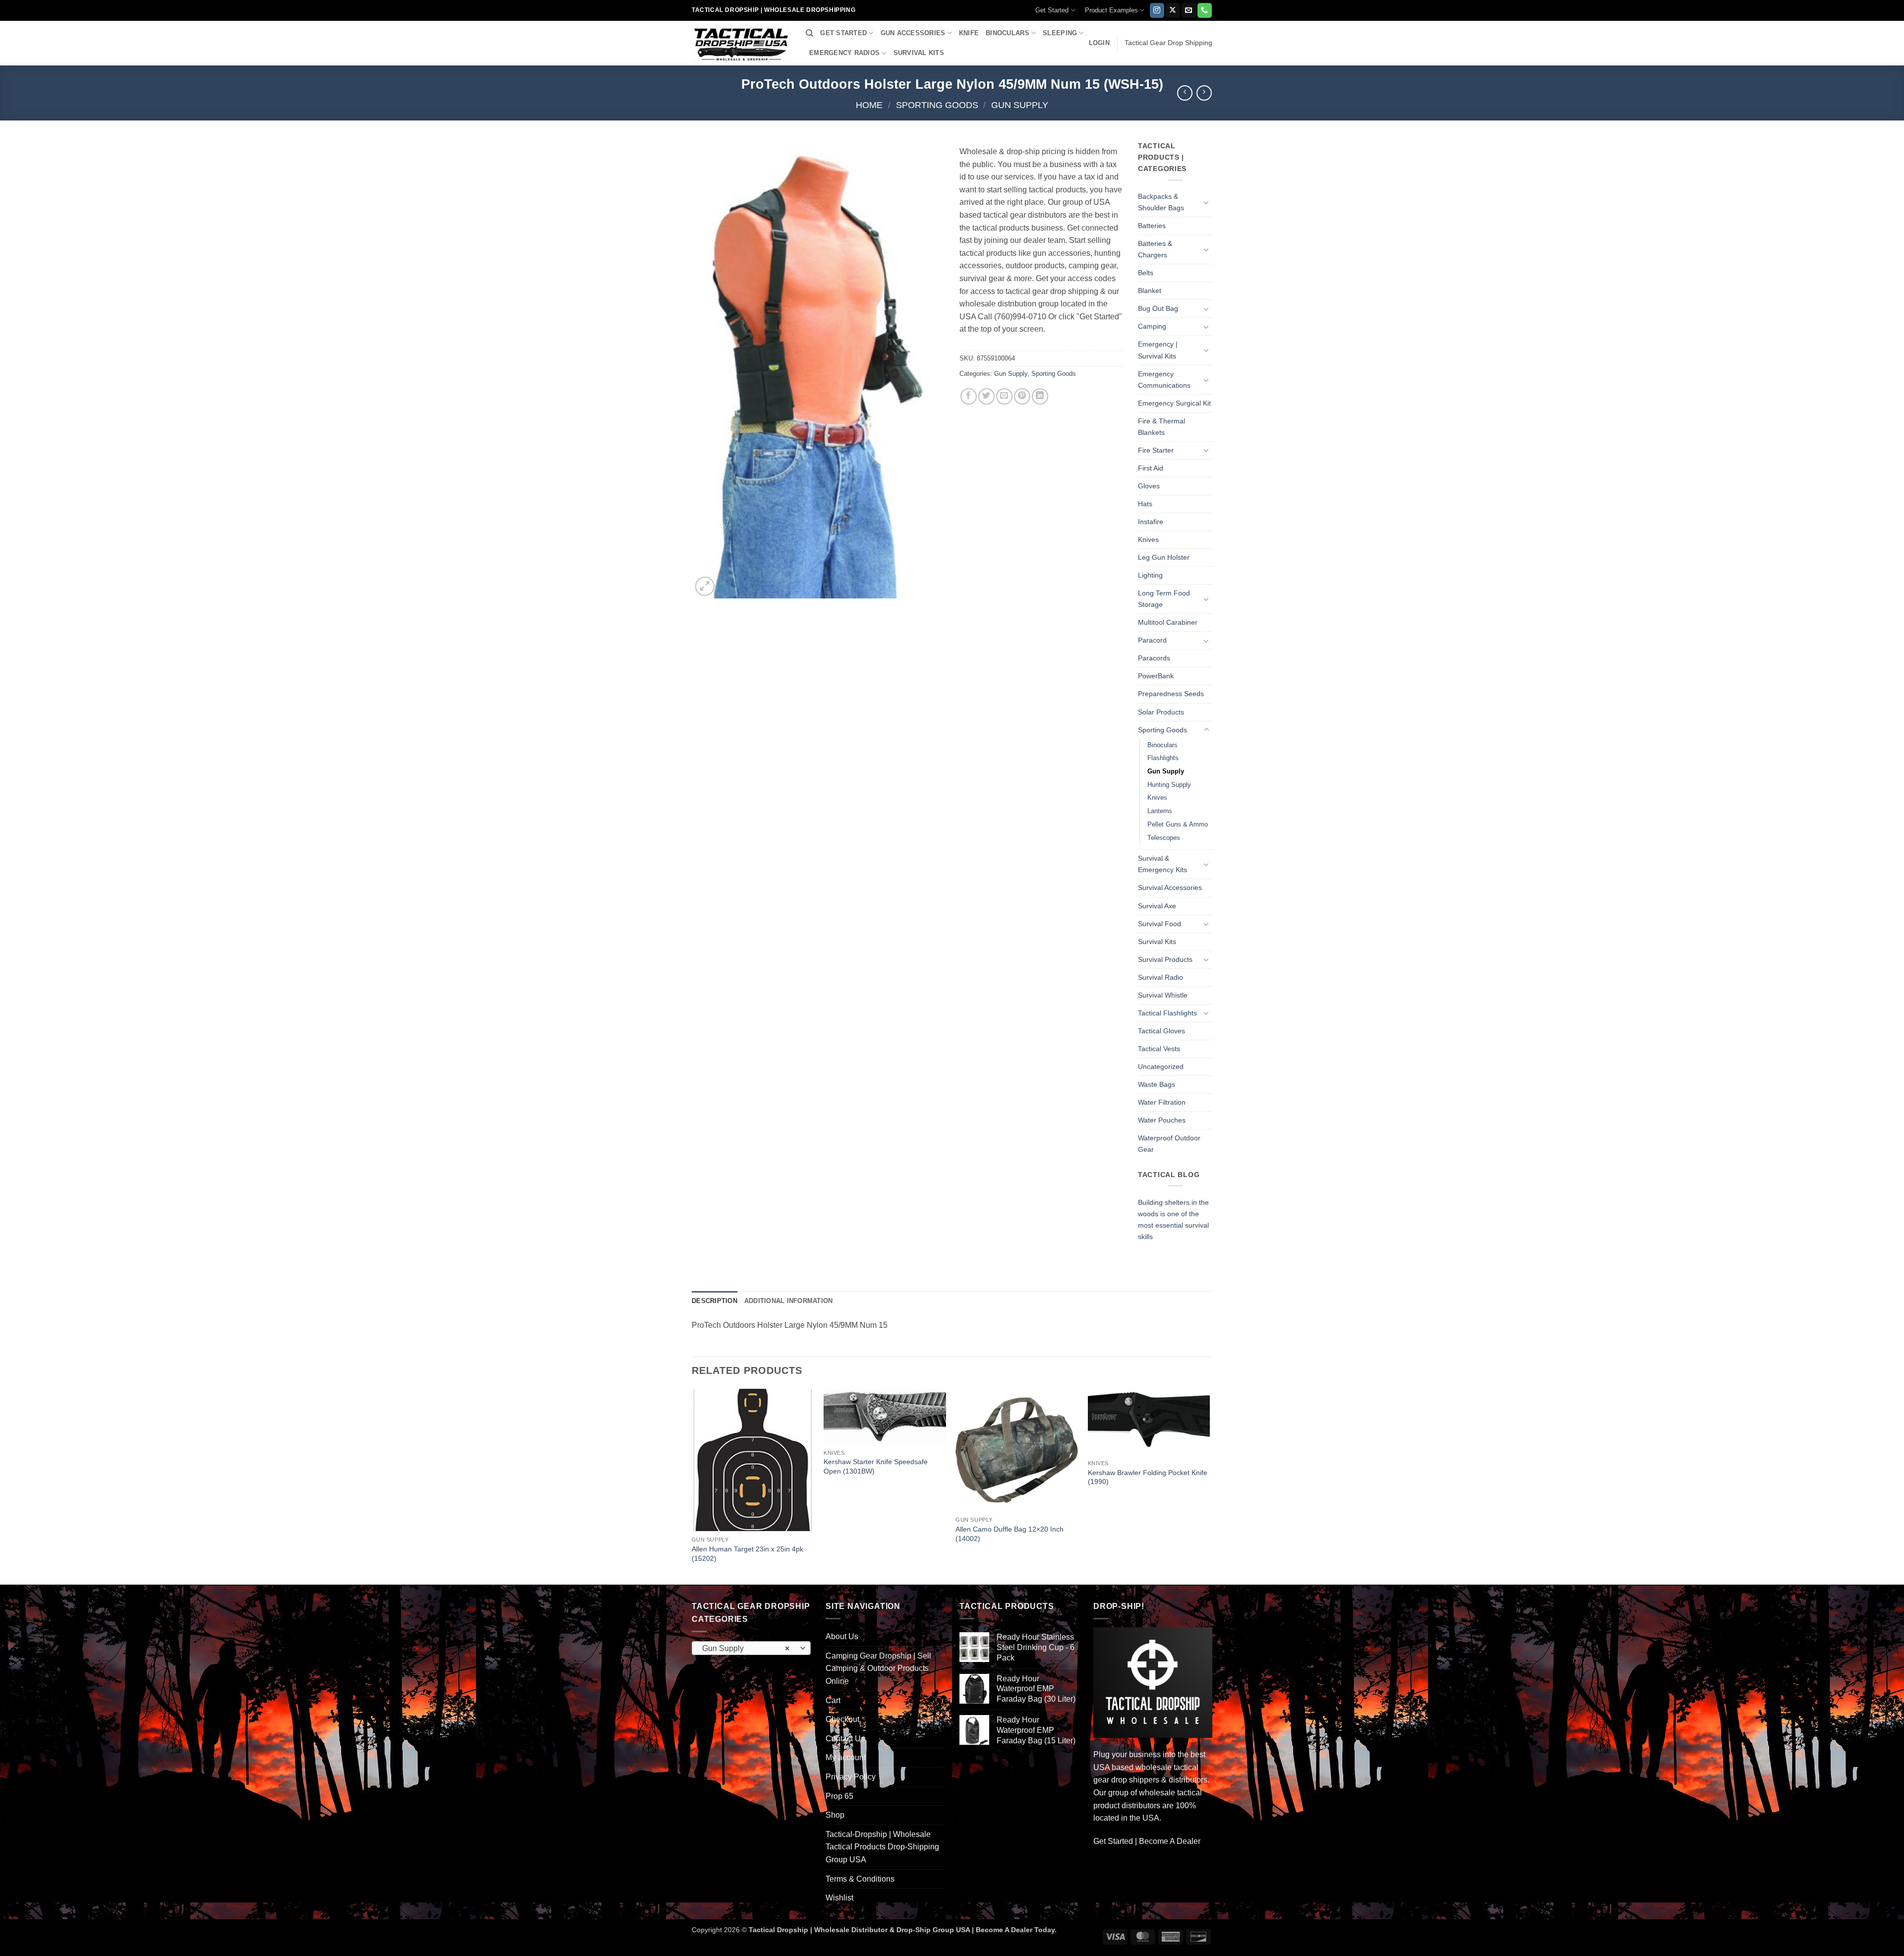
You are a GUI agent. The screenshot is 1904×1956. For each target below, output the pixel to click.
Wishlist (839, 1898)
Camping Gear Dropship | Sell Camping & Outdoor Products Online (878, 1668)
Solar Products (1161, 712)
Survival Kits (1157, 942)
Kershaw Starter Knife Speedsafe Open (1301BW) (876, 1466)
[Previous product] (1204, 93)
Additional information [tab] (789, 1301)
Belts (1146, 273)
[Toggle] (1206, 202)
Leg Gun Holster (1164, 557)
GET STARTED (843, 33)
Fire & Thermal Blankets (1161, 427)
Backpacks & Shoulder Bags (1161, 202)
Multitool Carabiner (1168, 622)
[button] (1099, 43)
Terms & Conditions (860, 1879)
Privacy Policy (851, 1777)
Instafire (1151, 522)
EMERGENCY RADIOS (844, 53)
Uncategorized (1161, 1067)
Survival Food (1160, 924)
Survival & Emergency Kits (1162, 864)
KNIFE (969, 33)
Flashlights (1163, 758)
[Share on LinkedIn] (1040, 396)
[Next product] (1185, 93)
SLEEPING (1060, 33)
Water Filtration (1162, 1102)
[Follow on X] (1173, 10)
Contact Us (845, 1739)
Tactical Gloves (1161, 1031)
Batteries (1152, 226)
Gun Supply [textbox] (746, 1648)
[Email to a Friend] (1004, 396)
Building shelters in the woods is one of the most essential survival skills (1173, 1219)
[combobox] (751, 1648)
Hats (1145, 504)
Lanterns (1160, 811)
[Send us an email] (1189, 10)
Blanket (1150, 291)
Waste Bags (1157, 1084)
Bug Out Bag (1158, 308)
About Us (842, 1636)
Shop (835, 1815)
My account (846, 1757)
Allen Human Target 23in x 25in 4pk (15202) (747, 1554)
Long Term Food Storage (1164, 599)
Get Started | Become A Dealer (1147, 1841)
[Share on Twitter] (986, 396)
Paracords (1154, 658)
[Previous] (692, 1486)
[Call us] (1205, 10)
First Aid (1151, 468)
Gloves (1149, 486)
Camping (1152, 326)
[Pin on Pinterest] (1022, 396)
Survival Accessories (1170, 888)
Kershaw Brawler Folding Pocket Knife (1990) (1148, 1477)
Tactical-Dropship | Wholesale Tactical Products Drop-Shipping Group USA (882, 1847)
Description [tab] (714, 1301)
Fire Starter (1156, 450)
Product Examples (1111, 10)
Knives (1148, 539)
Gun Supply (1020, 105)
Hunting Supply (1169, 785)
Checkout (842, 1719)
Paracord (1152, 640)
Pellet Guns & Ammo (1178, 824)
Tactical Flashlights (1167, 1013)
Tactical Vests (1159, 1049)
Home (869, 105)
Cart (833, 1700)
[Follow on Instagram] (1157, 10)
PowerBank (1156, 676)
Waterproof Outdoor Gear (1169, 1144)
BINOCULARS (1008, 33)
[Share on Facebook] (969, 396)
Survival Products (1165, 959)
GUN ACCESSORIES (913, 33)
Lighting (1150, 575)
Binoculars (1162, 745)
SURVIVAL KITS (919, 53)
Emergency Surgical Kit (1174, 403)
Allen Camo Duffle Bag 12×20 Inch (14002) (1010, 1534)
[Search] (809, 33)
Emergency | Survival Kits (1158, 350)
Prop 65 (839, 1796)
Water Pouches (1162, 1120)
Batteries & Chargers (1155, 249)
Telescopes (1164, 838)
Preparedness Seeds (1171, 694)
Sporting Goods (937, 105)
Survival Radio (1160, 977)
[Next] (1209, 1486)
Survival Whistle (1163, 995)
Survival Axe (1157, 906)
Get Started (1052, 10)
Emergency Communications (1164, 380)
